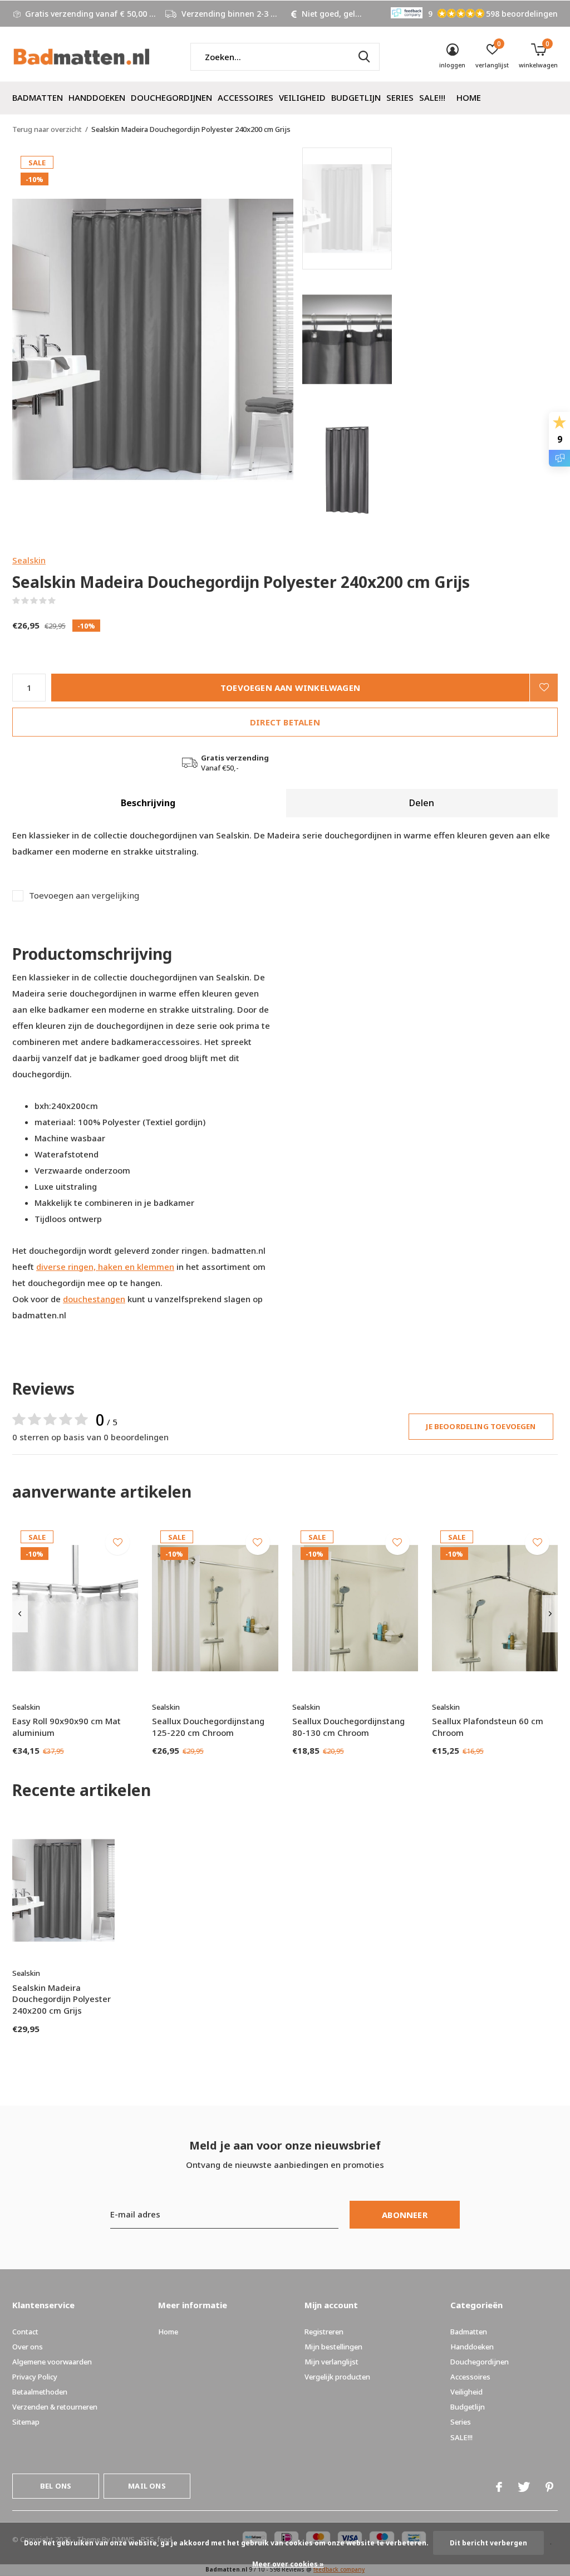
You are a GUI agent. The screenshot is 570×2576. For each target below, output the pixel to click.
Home (469, 97)
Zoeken (364, 57)
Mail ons (147, 2486)
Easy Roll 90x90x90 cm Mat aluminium (67, 1727)
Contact (25, 2332)
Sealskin (29, 560)
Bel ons (56, 2486)
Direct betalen (285, 722)
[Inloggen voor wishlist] (544, 688)
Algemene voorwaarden (52, 2362)
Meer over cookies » (288, 2564)
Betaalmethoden (40, 2392)
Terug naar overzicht (47, 129)
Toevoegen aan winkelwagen (290, 688)
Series (400, 97)
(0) (63, 601)
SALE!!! (432, 97)
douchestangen (94, 1299)
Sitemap (26, 2422)
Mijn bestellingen (333, 2347)
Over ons (28, 2347)
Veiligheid (302, 97)
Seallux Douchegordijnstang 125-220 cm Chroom (208, 1727)
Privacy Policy (35, 2377)
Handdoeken (97, 97)
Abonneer (405, 2215)
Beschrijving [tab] (148, 803)
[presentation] (20, 1614)
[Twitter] (524, 2487)
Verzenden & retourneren (55, 2407)
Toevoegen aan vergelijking (84, 896)
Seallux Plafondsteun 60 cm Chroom (488, 1727)
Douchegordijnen (171, 97)
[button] (382, 208)
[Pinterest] (549, 2487)
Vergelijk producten (337, 2377)
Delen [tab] (422, 803)
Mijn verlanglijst (331, 2362)
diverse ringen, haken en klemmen (105, 1267)
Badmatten (38, 97)
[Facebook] (499, 2487)
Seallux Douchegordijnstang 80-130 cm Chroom (348, 1727)
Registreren (324, 2332)
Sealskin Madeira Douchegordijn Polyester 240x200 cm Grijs (62, 1999)
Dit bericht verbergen (488, 2543)
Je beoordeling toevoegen (481, 1426)
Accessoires (245, 97)
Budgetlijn (356, 97)
